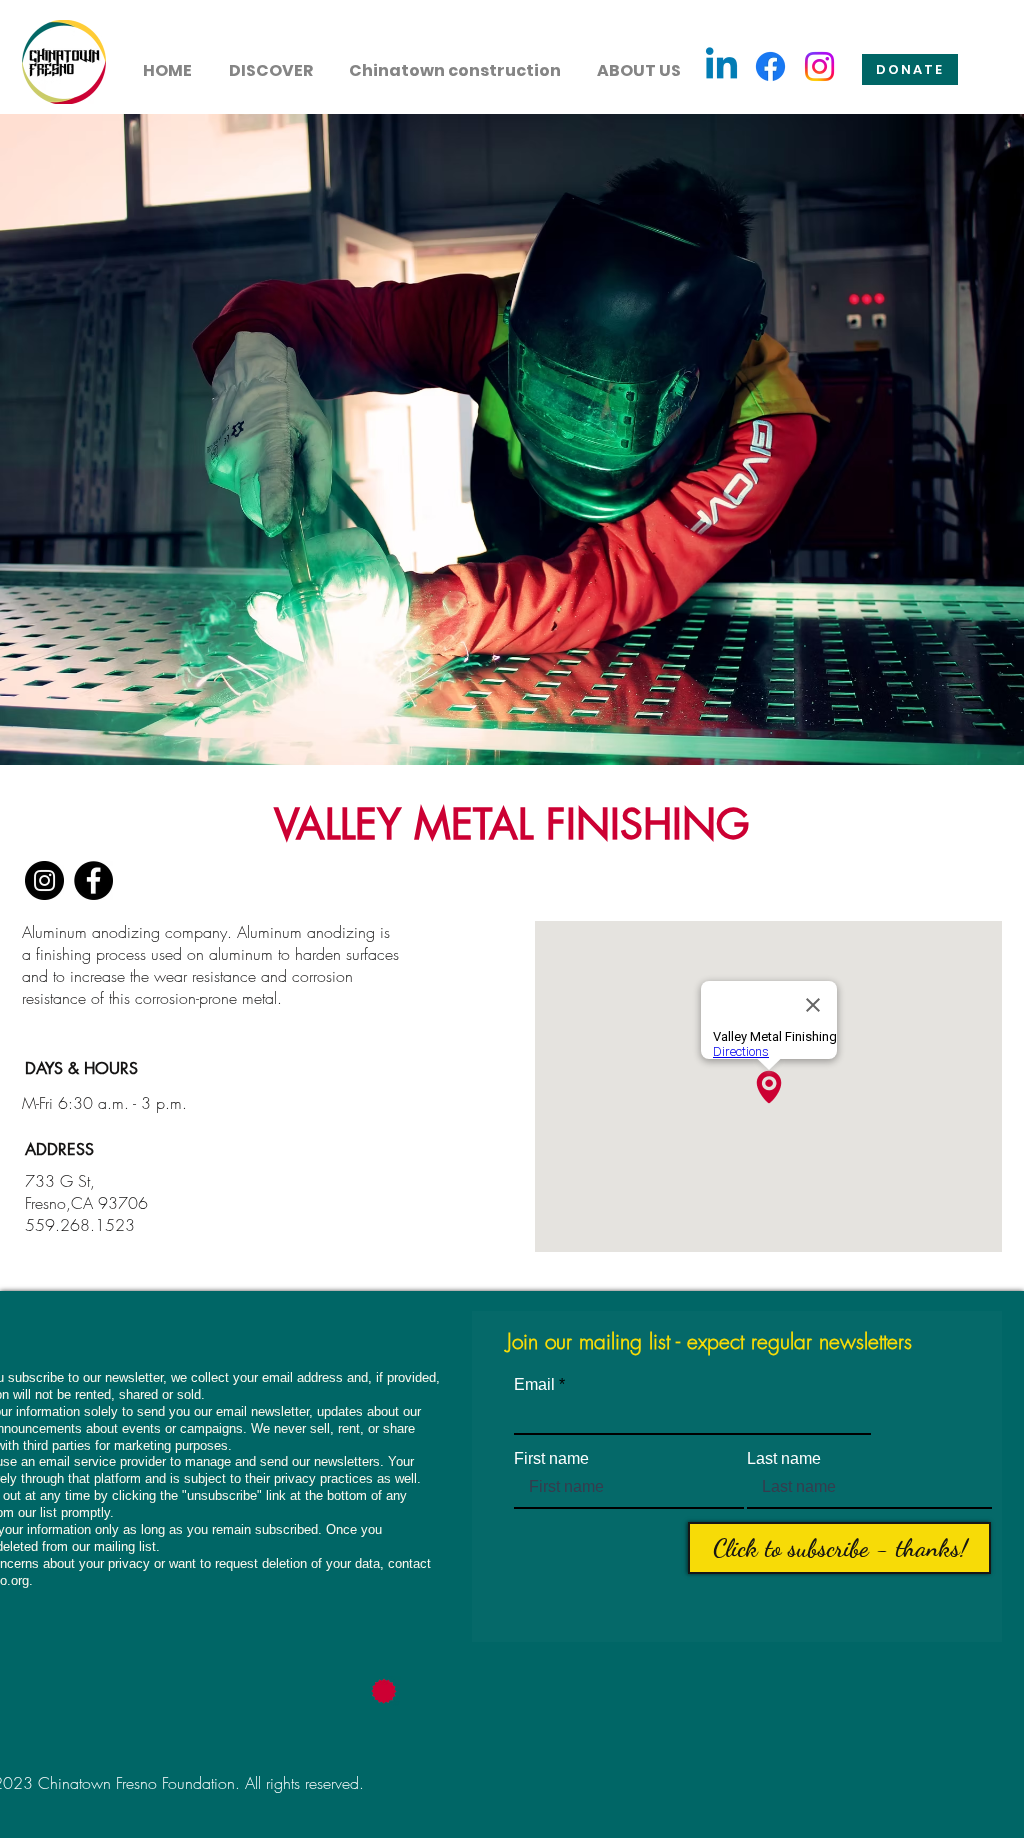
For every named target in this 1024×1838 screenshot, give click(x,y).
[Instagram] (819, 66)
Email (534, 1385)
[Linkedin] (721, 66)
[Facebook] (770, 66)
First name (551, 1459)
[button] (270, 62)
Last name (784, 1459)
